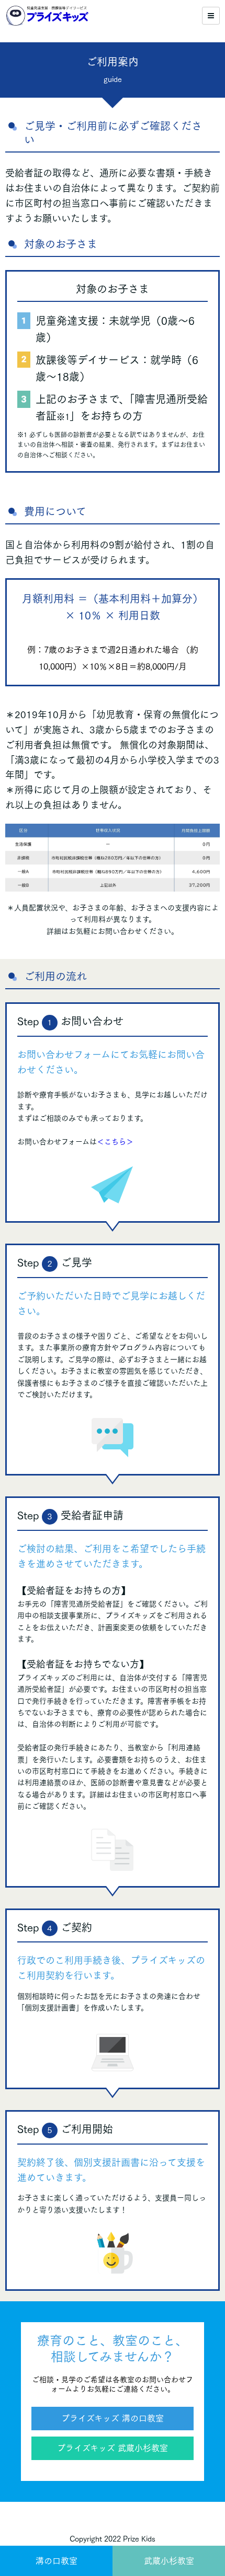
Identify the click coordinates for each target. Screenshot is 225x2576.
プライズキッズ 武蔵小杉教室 (113, 2448)
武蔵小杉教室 (169, 2561)
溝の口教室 (57, 2561)
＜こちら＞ (115, 1142)
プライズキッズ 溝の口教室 (113, 2418)
